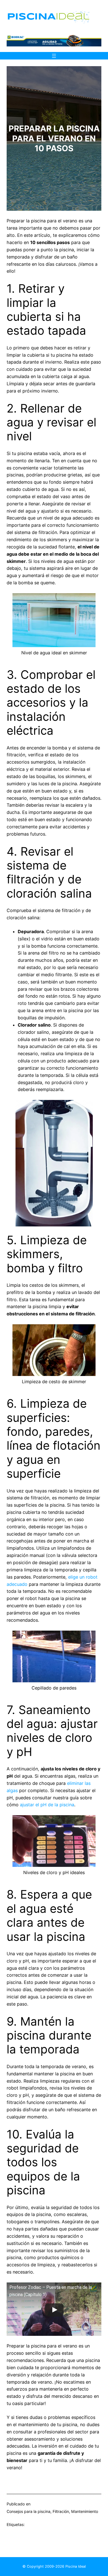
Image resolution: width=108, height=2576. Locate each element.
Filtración (61, 2511)
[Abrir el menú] (54, 56)
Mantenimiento (85, 2511)
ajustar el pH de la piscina (47, 1805)
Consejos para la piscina (29, 2511)
